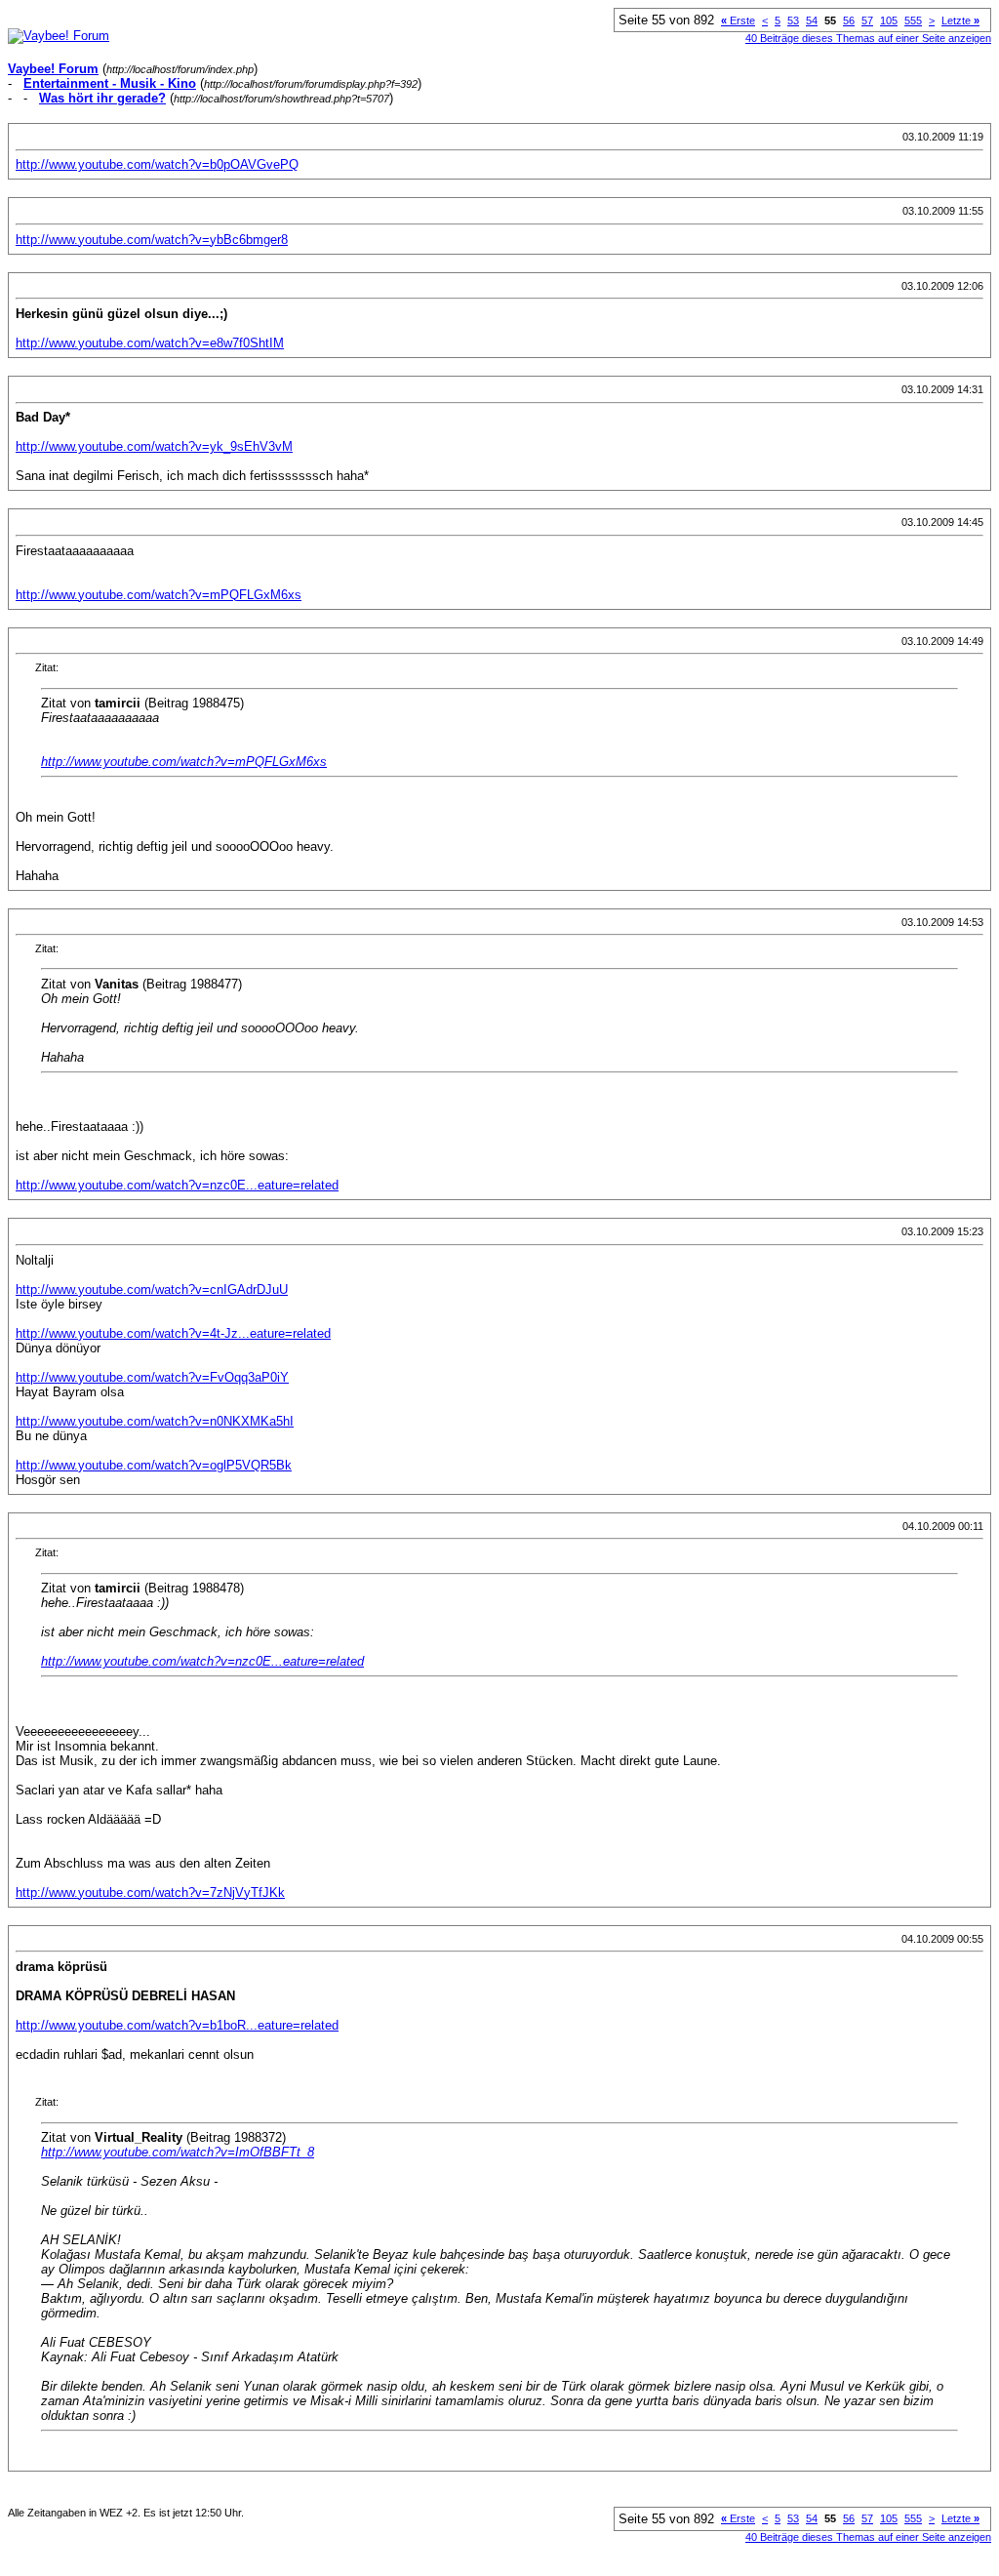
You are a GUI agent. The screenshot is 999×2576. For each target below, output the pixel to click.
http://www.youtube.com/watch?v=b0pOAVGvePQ (157, 164)
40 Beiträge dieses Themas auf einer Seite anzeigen (868, 38)
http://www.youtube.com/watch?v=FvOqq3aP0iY (152, 1377)
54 (812, 20)
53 (793, 20)
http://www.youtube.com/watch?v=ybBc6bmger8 (152, 240)
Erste (738, 20)
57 (867, 20)
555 (913, 20)
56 (849, 20)
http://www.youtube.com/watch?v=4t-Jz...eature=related (173, 1333)
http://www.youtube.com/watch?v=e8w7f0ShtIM (150, 343)
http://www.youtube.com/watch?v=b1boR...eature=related (177, 2025)
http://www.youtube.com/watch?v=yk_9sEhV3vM (154, 446)
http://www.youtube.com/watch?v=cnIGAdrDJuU (152, 1289)
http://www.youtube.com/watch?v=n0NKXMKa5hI (155, 1421)
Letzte (960, 20)
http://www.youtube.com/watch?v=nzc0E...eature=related (177, 1185)
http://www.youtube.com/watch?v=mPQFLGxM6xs (159, 595)
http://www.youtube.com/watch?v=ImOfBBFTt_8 (178, 2152)
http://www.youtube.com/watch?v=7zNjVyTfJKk (150, 1892)
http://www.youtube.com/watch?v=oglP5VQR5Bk (154, 1465)
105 (889, 20)
